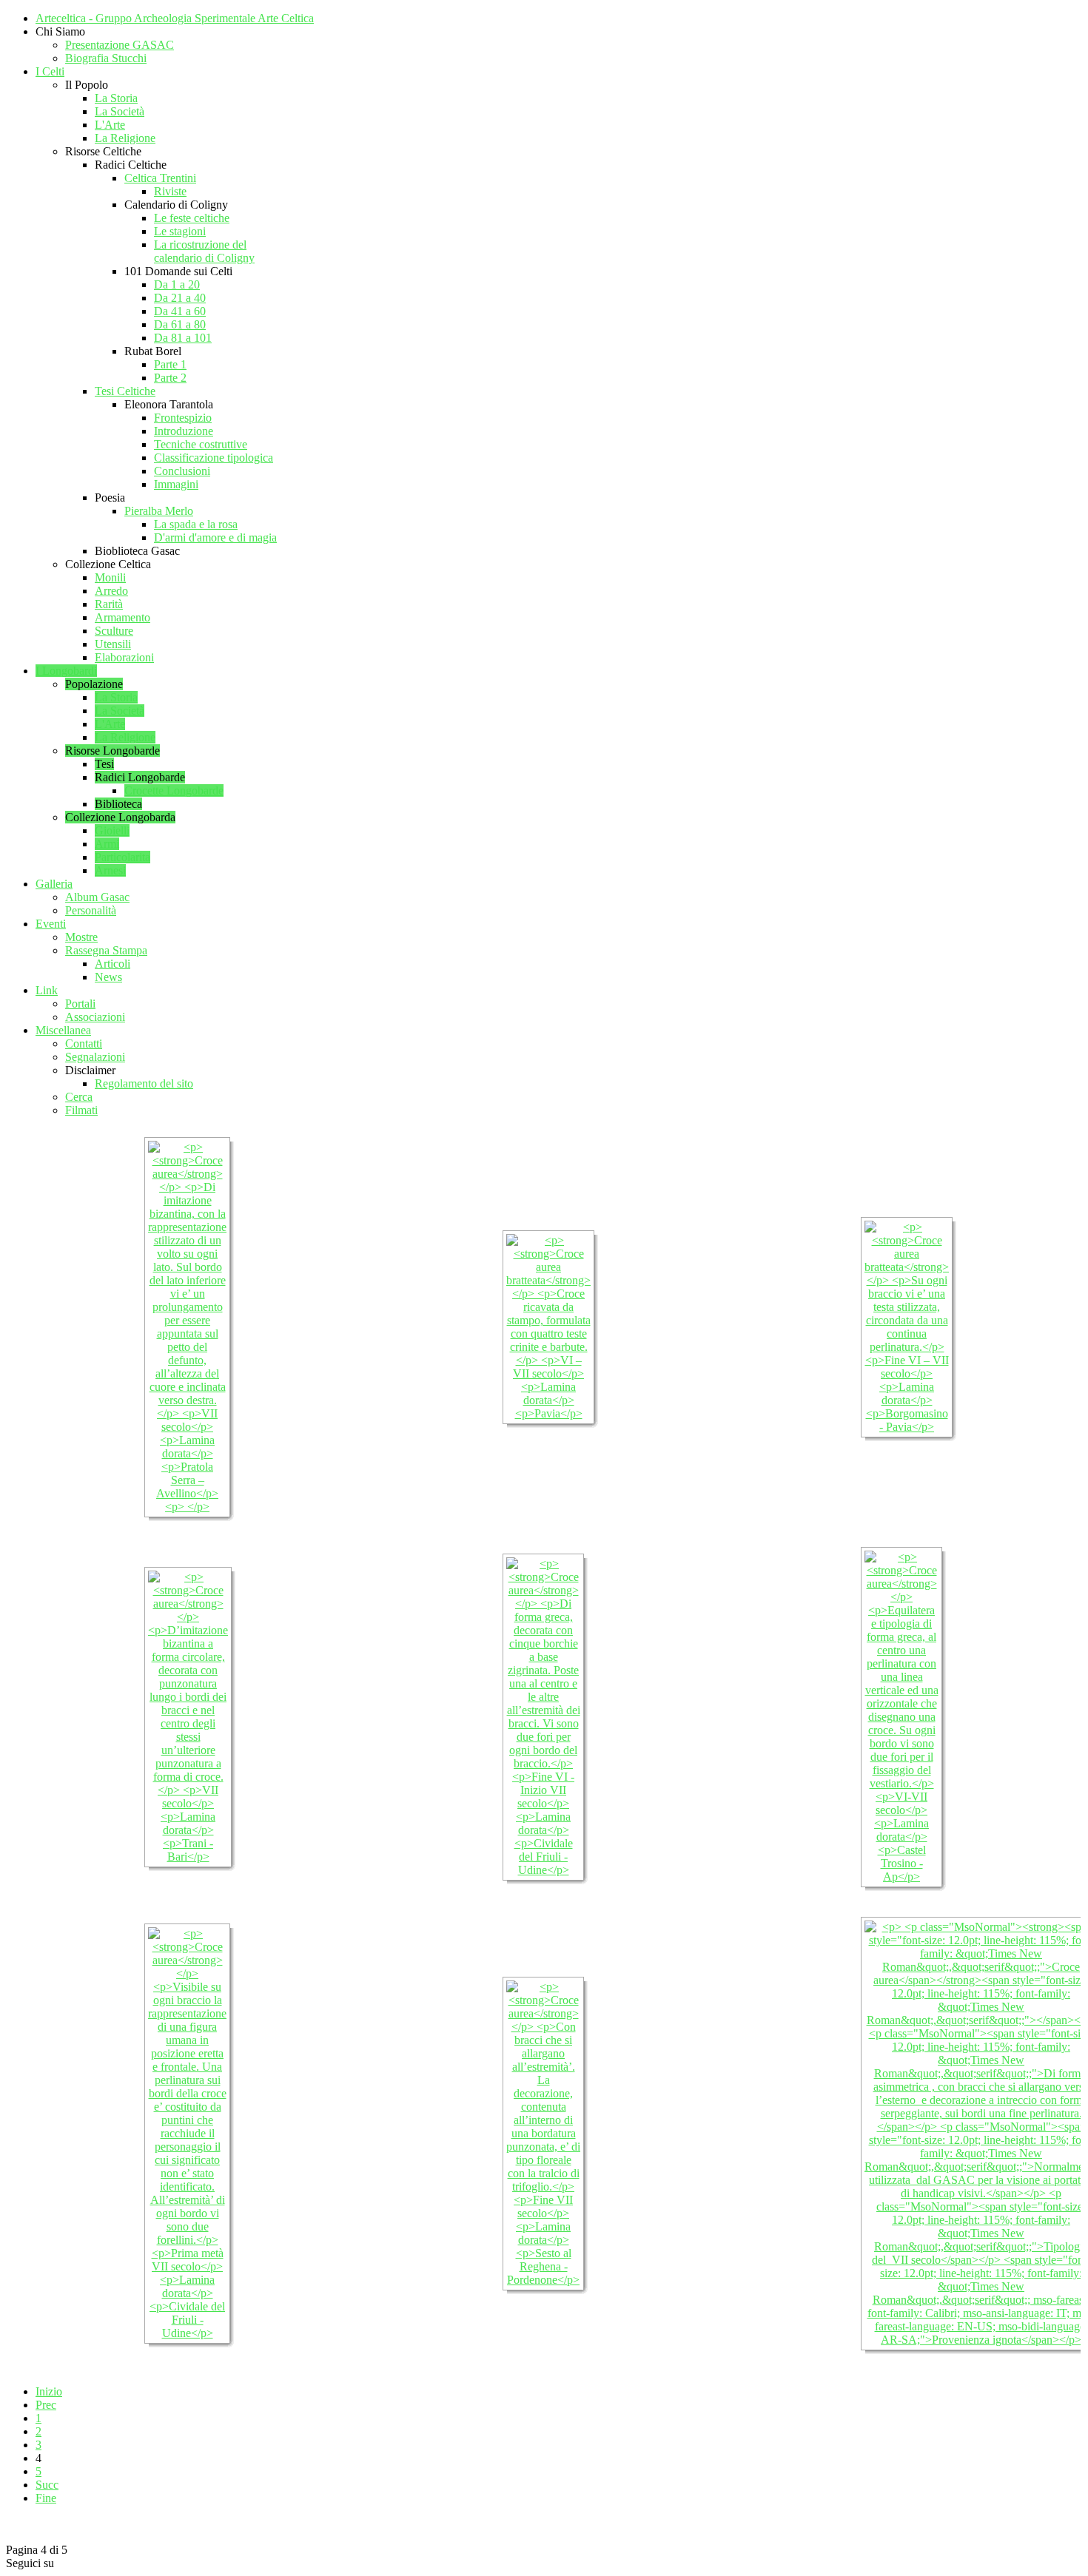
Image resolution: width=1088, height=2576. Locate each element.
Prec (46, 2405)
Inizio (49, 2391)
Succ (47, 2485)
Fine (46, 2498)
